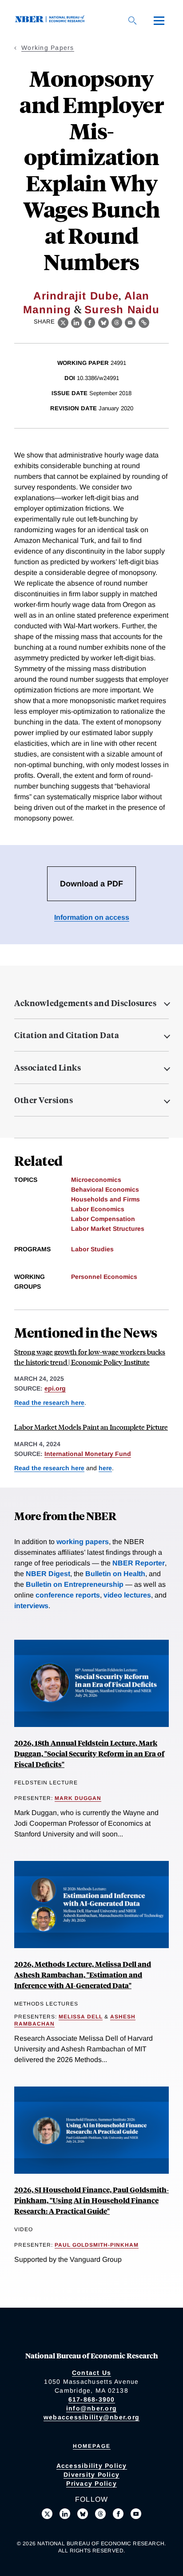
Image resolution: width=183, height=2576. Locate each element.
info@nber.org (91, 2408)
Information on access (92, 917)
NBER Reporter (139, 1563)
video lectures (127, 1595)
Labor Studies (92, 1249)
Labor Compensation (103, 1219)
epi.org (55, 1388)
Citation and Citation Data (67, 1035)
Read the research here (49, 1403)
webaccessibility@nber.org (91, 2417)
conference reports (68, 1595)
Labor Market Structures (108, 1229)
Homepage (92, 2446)
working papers (83, 1542)
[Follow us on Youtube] (136, 2514)
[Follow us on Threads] (100, 2514)
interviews (31, 1606)
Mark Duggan (78, 1798)
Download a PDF (91, 884)
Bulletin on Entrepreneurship (75, 1584)
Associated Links (48, 1068)
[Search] (132, 20)
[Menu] (159, 20)
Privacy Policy (91, 2483)
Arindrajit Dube (76, 296)
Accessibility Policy (92, 2466)
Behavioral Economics (105, 1189)
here (105, 1468)
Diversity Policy (91, 2475)
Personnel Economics (104, 1277)
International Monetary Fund (88, 1454)
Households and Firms (105, 1199)
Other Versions (44, 1100)
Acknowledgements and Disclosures (85, 1003)
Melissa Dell (81, 2017)
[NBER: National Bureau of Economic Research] (52, 20)
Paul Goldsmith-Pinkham (97, 2245)
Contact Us (92, 2373)
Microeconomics (96, 1180)
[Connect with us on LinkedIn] (65, 2514)
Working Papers (48, 48)
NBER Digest (48, 1574)
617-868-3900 (92, 2399)
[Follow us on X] (47, 2514)
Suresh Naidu (122, 309)
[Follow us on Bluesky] (83, 2514)
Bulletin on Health (115, 1574)
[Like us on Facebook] (118, 2514)
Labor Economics (98, 1209)
